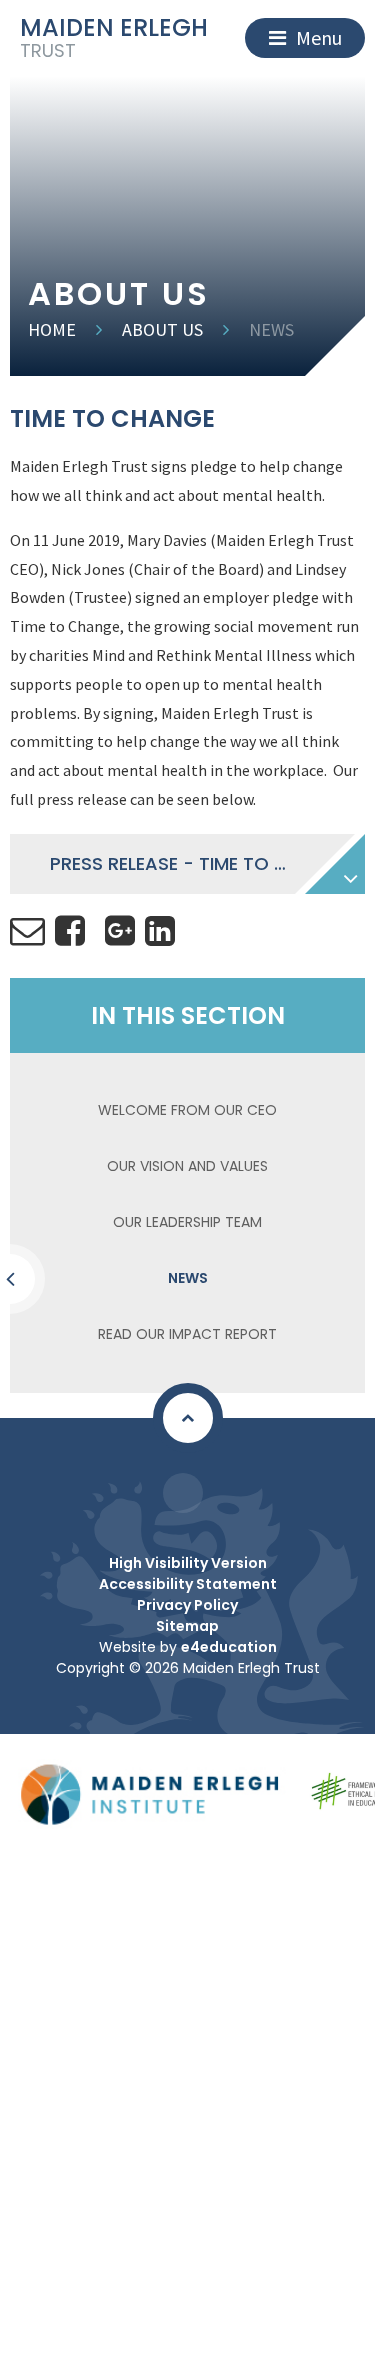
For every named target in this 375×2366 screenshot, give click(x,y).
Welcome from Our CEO (187, 1110)
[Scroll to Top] (188, 1418)
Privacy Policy (187, 1605)
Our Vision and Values (187, 1166)
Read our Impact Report (187, 1334)
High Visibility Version (188, 1563)
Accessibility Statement (188, 1584)
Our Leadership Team (187, 1222)
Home (52, 329)
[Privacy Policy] (183, 1493)
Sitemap (187, 1626)
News (271, 329)
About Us (162, 329)
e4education (229, 1647)
